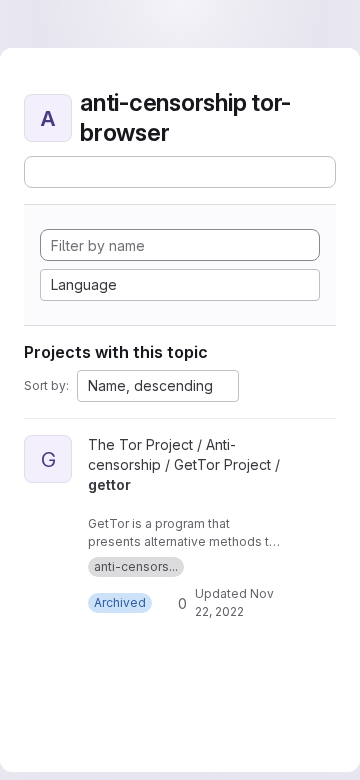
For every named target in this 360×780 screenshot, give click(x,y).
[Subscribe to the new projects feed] (172, 172)
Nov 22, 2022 (233, 611)
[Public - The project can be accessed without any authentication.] (96, 503)
